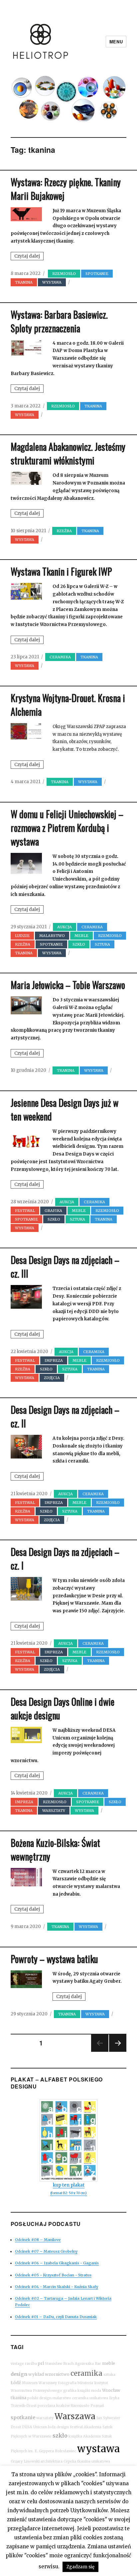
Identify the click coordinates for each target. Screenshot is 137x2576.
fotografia (67, 2383)
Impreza (54, 1360)
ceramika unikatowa (90, 2398)
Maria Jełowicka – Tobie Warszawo (68, 985)
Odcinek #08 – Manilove (38, 2240)
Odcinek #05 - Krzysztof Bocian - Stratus (53, 2275)
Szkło (79, 944)
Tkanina (24, 282)
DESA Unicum (34, 2427)
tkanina (18, 2398)
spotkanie (23, 2418)
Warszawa (75, 2416)
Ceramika (60, 657)
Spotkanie (97, 274)
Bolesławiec (66, 2451)
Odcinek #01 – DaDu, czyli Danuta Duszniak (56, 2317)
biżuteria (85, 2383)
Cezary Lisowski (25, 2461)
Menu (116, 42)
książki (84, 2391)
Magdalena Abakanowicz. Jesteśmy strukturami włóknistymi (68, 453)
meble (109, 2363)
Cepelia (70, 2461)
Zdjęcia (52, 1378)
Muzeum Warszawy (39, 2383)
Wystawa (52, 282)
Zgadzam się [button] (80, 2567)
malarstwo (52, 936)
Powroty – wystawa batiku (54, 1959)
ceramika (86, 2373)
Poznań (97, 2406)
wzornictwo (57, 2374)
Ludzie (22, 936)
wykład (36, 2374)
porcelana (46, 2406)
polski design (39, 2398)
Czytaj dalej (29, 257)
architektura (52, 2461)
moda (96, 2391)
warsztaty (45, 2418)
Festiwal (25, 1211)
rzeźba (64, 531)
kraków (63, 2406)
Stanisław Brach (59, 2364)
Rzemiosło (80, 2406)
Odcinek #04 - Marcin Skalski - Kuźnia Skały (57, 2287)
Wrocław (111, 2390)
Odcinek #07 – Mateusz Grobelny (46, 2251)
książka (75, 2436)
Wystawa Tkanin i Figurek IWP (61, 571)
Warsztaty (54, 1811)
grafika (53, 1211)
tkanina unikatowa (94, 2461)
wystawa (98, 2449)
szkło (60, 2436)
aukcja (65, 927)
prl (41, 2363)
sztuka (102, 944)
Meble (81, 936)
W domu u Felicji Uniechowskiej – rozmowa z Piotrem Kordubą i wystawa (67, 828)
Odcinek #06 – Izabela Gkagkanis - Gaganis (57, 2263)
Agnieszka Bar (88, 2364)
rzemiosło (64, 274)
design (19, 2374)
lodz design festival (65, 2427)
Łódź (16, 2383)
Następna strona (118, 2051)
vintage (17, 2364)
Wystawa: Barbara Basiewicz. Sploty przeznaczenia (59, 321)
